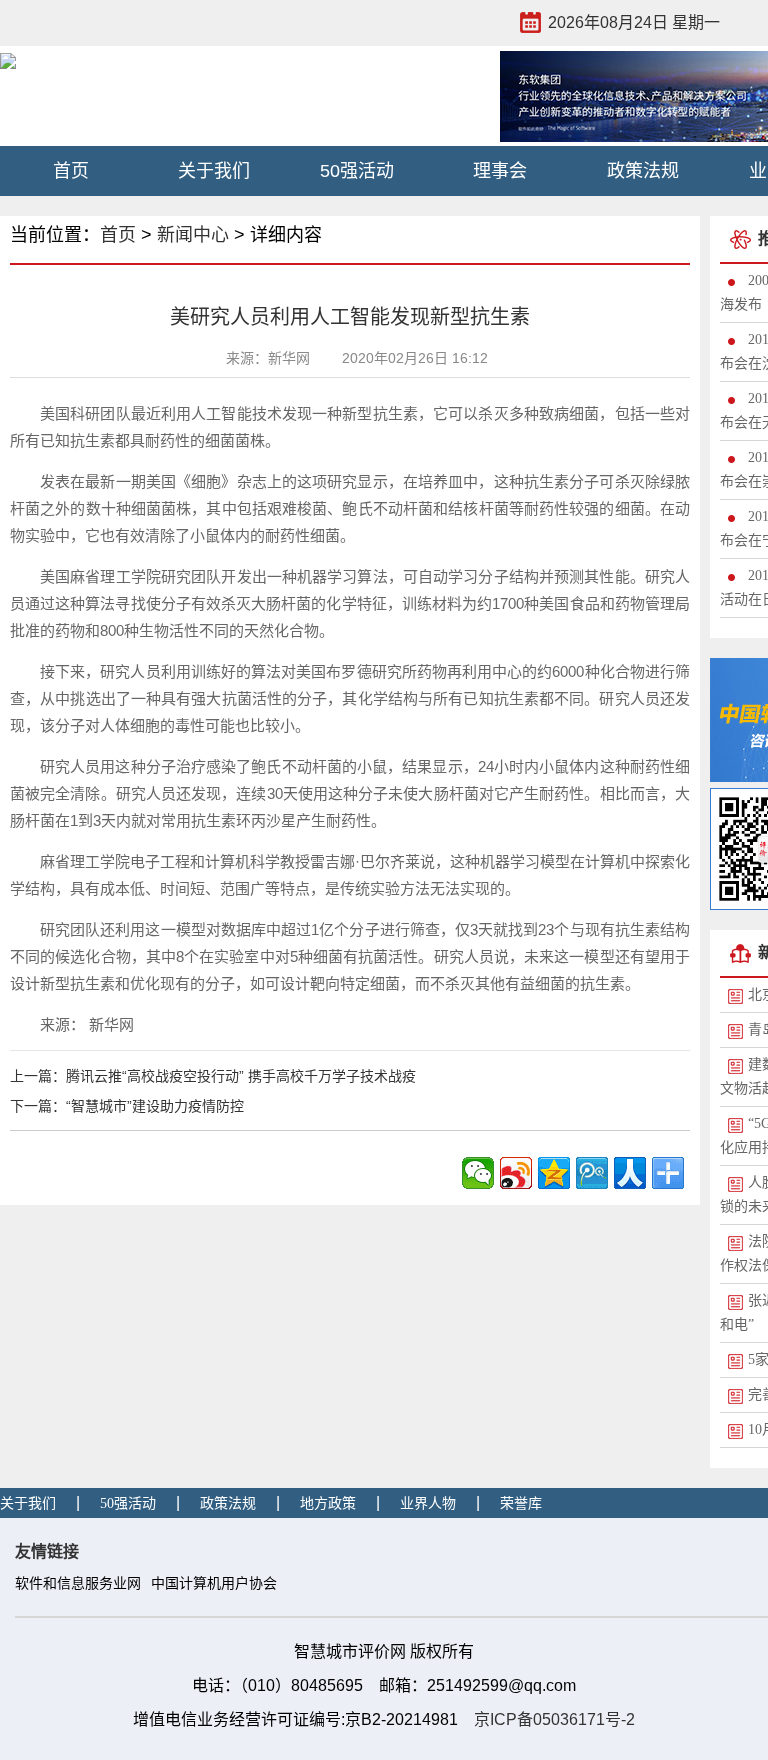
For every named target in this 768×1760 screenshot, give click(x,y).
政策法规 (643, 171)
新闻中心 (193, 235)
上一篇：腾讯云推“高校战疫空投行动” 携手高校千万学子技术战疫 (213, 1076)
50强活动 (357, 171)
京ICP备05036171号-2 (554, 1719)
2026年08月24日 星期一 (634, 22)
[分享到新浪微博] (516, 1173)
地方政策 (328, 1503)
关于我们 (214, 171)
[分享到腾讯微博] (592, 1173)
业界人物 (428, 1503)
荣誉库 (521, 1503)
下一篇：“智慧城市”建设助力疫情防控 (127, 1106)
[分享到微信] (478, 1173)
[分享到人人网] (630, 1173)
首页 (71, 171)
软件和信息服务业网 (78, 1583)
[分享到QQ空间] (554, 1173)
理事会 (500, 171)
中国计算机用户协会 (214, 1583)
